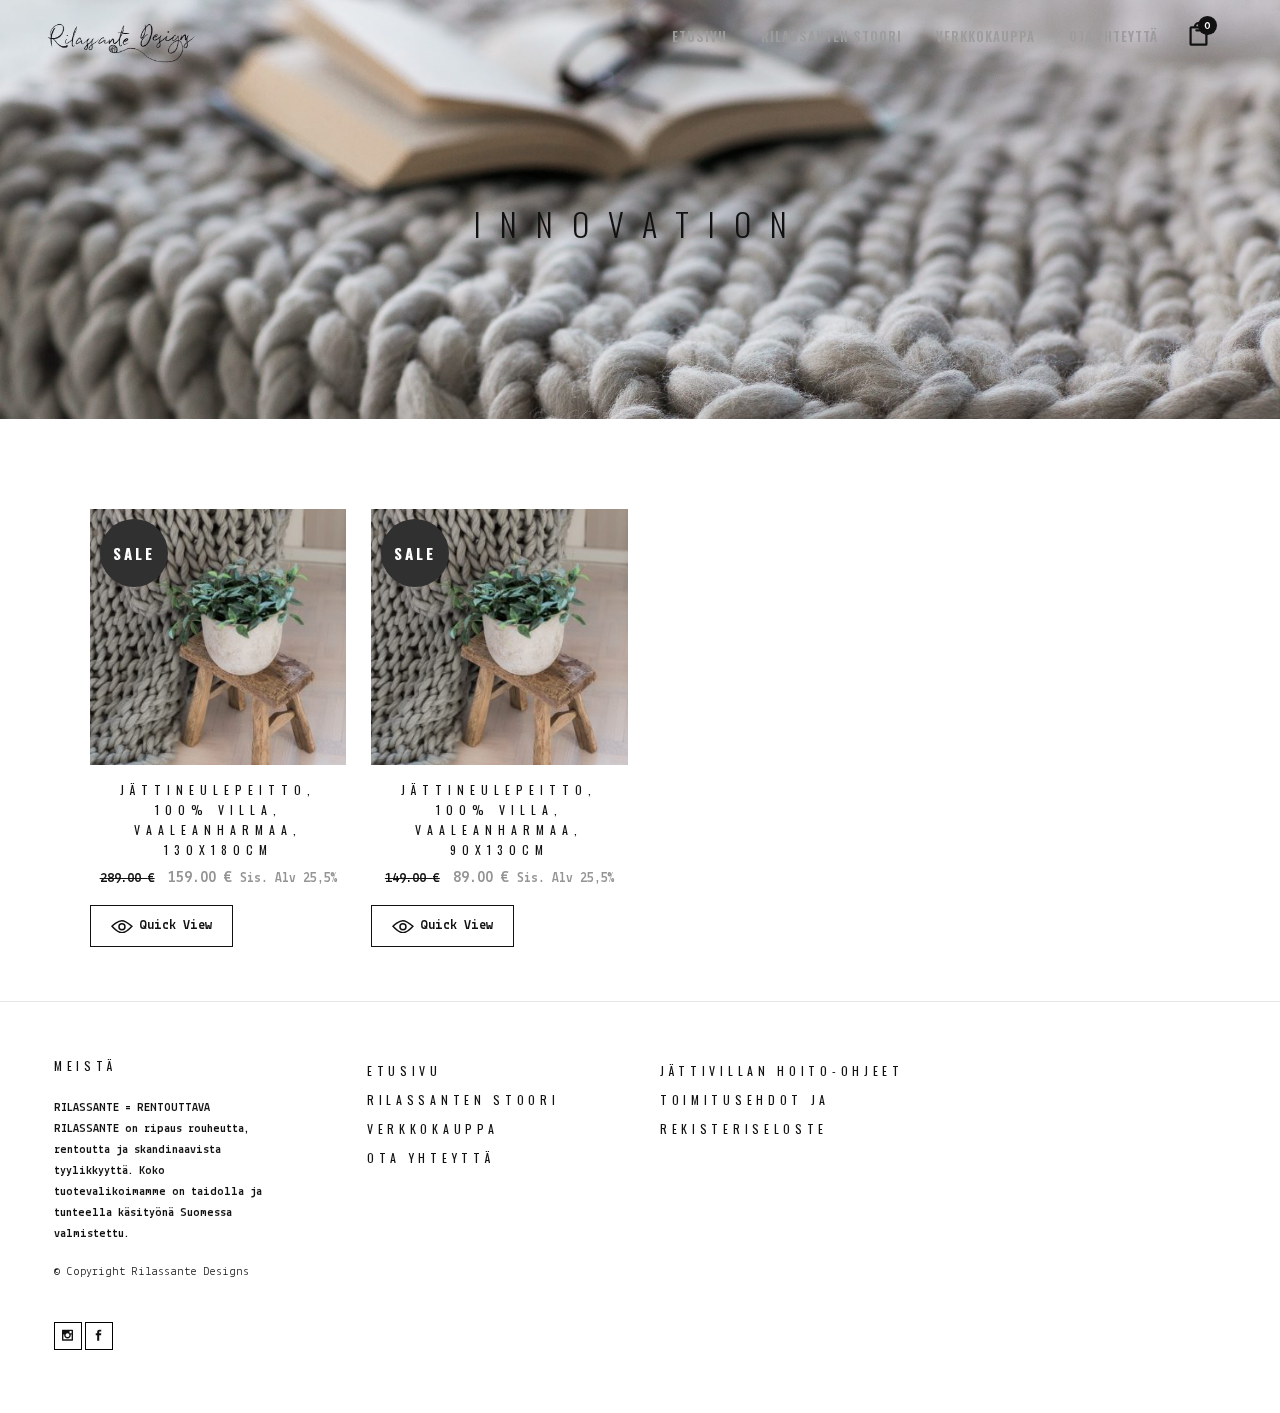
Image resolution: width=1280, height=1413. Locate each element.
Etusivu (404, 1070)
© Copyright (89, 1272)
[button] (161, 926)
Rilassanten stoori (463, 1099)
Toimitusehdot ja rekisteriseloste (745, 1114)
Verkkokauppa (432, 1128)
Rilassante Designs (190, 1272)
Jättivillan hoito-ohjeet (782, 1070)
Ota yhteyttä (430, 1157)
